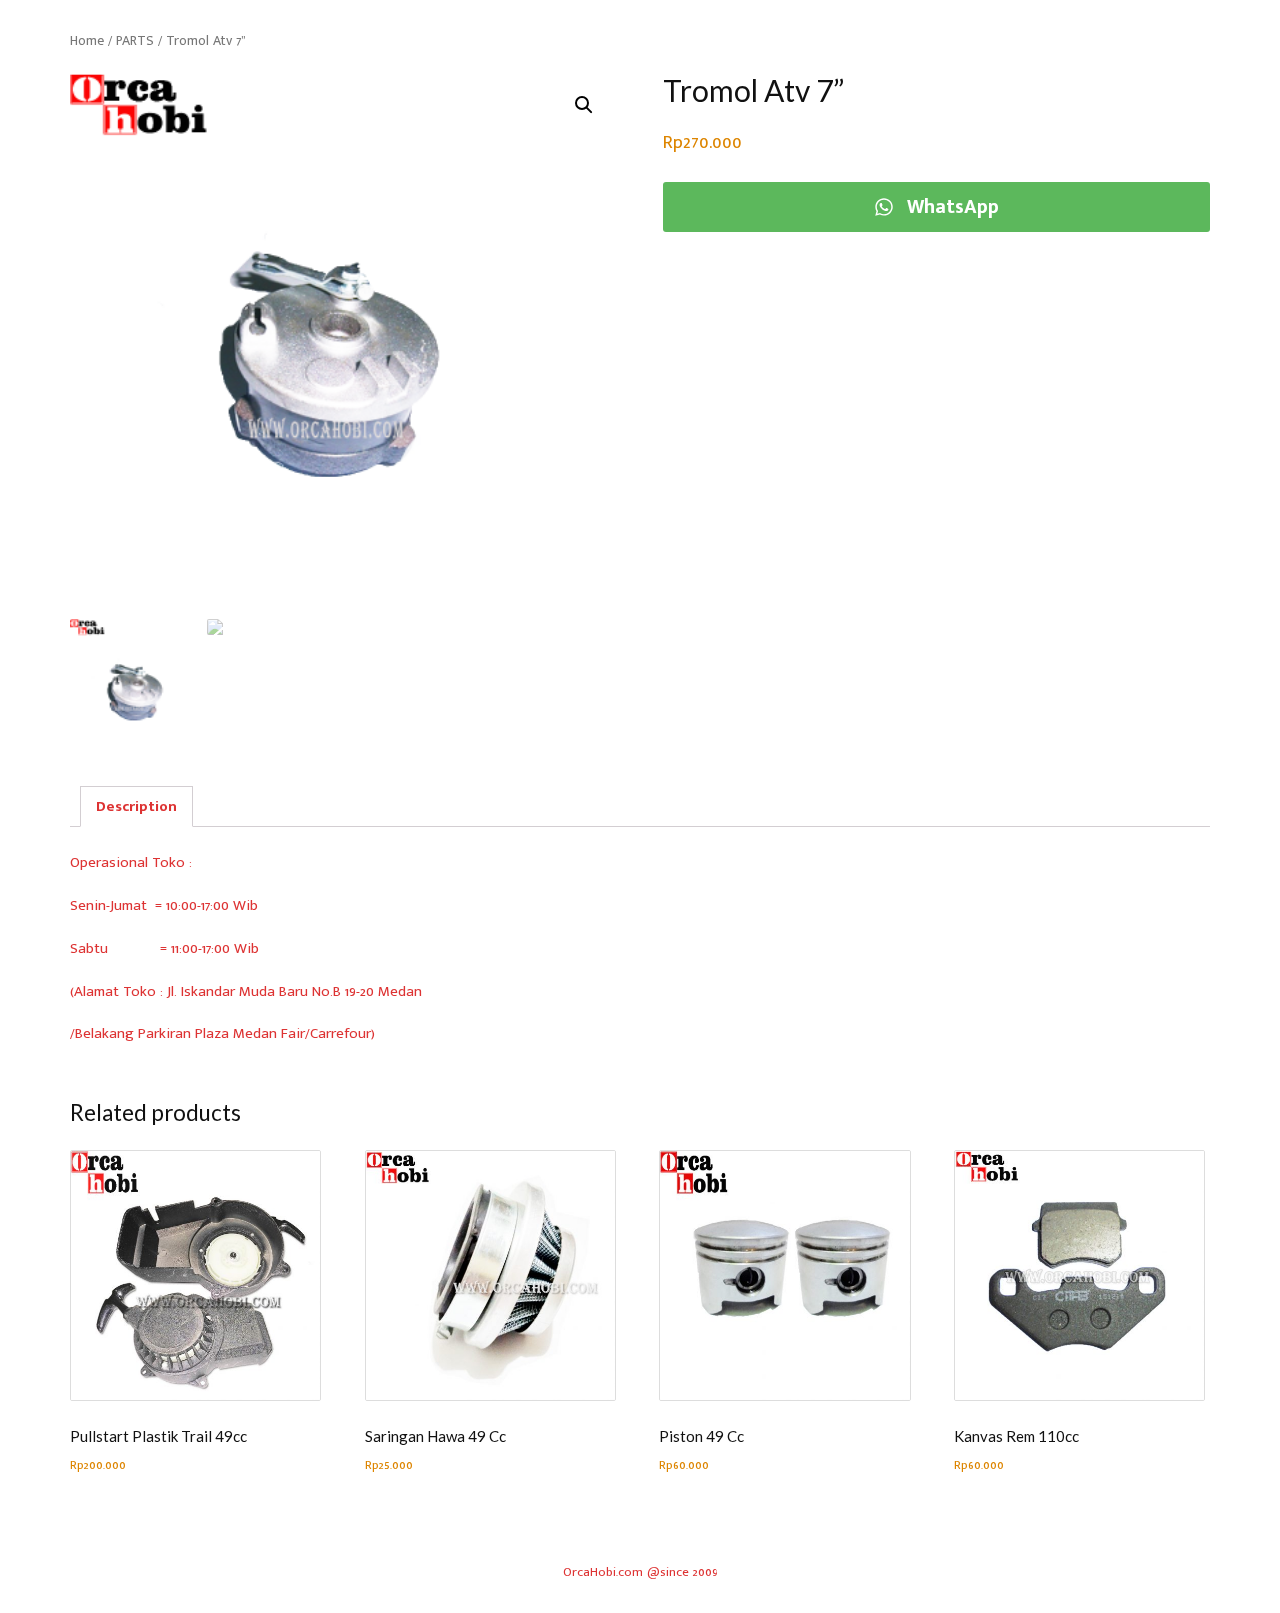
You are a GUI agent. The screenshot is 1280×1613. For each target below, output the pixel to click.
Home (87, 40)
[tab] (136, 806)
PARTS (135, 40)
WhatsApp (950, 207)
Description (136, 806)
